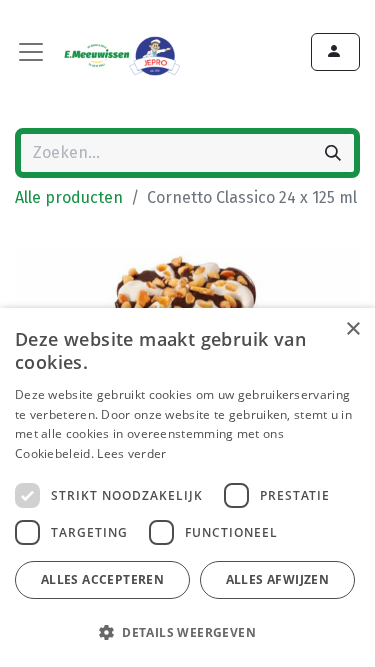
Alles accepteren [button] (102, 579)
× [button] (352, 329)
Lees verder (131, 453)
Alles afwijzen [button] (278, 579)
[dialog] (187, 487)
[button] (185, 632)
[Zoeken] (333, 153)
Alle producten (69, 197)
